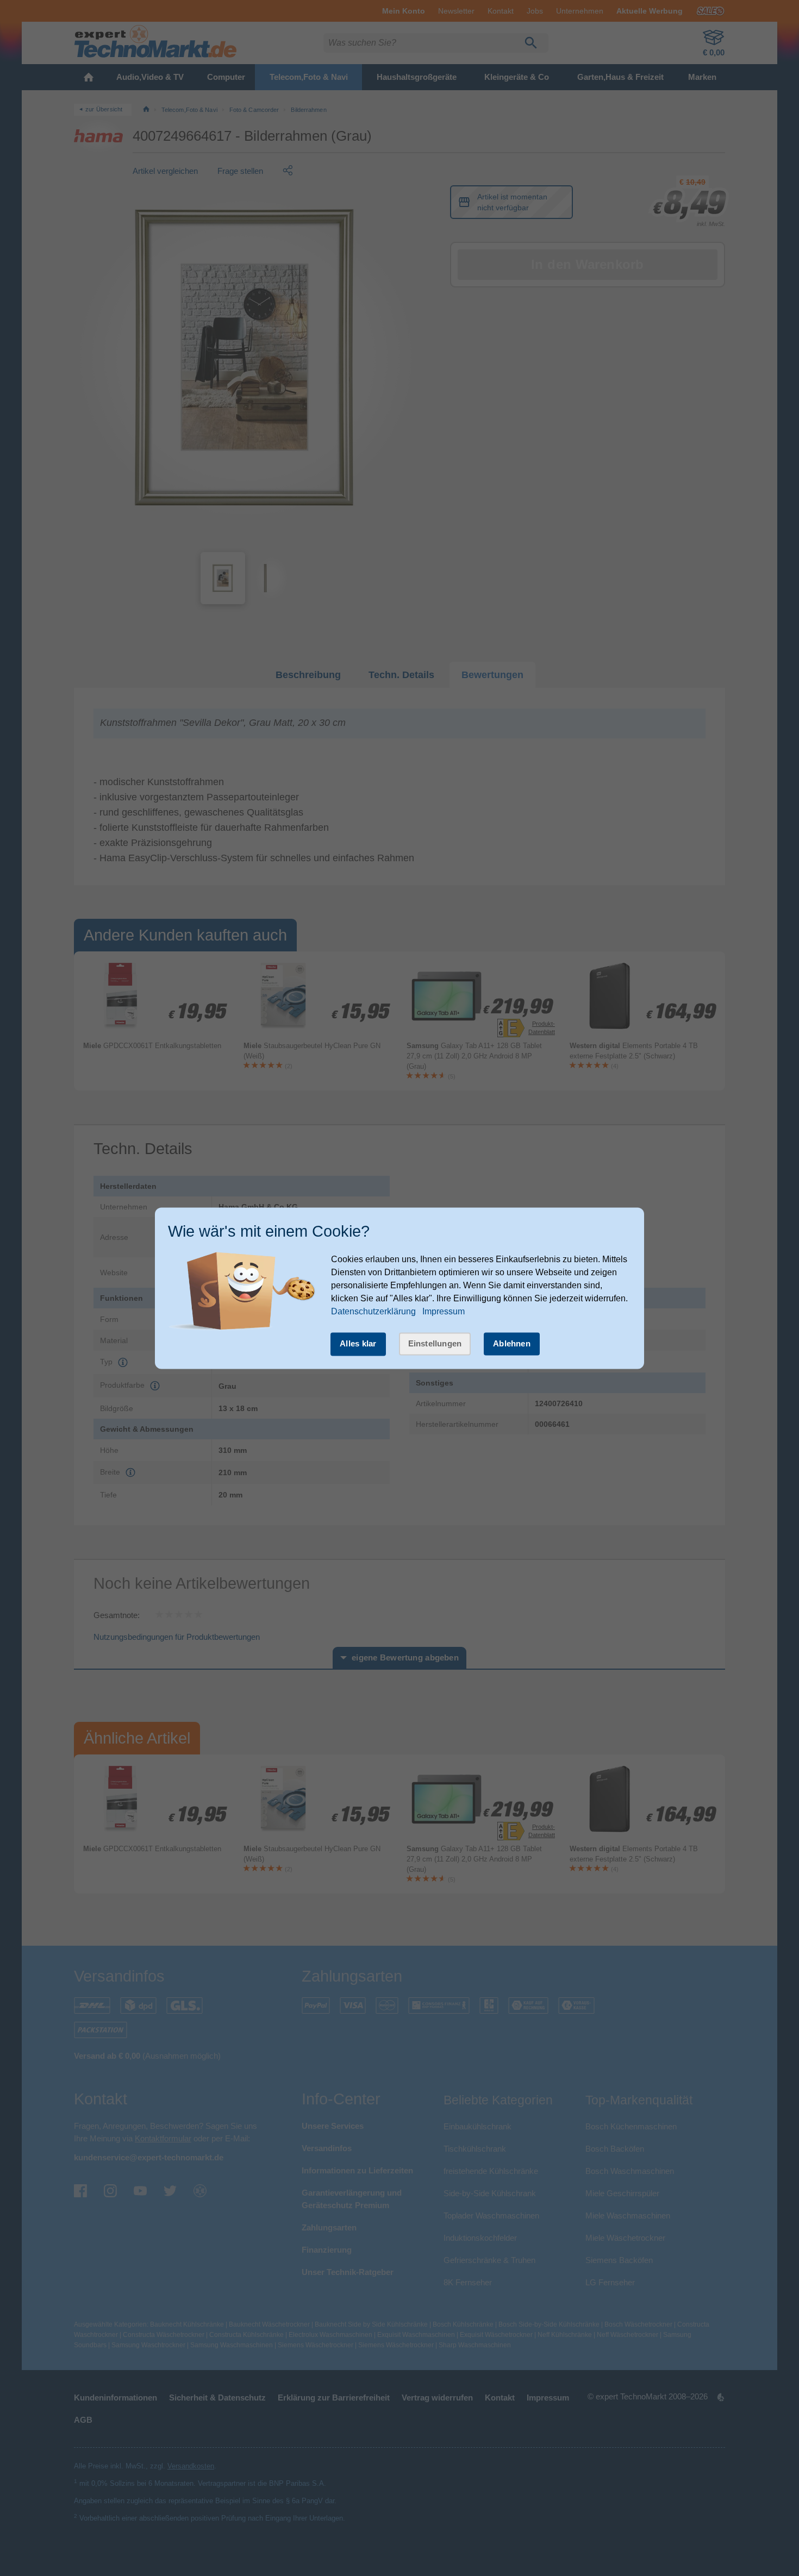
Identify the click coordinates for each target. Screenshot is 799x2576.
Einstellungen (435, 1344)
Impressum (444, 1312)
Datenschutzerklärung (373, 1312)
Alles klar (358, 1344)
